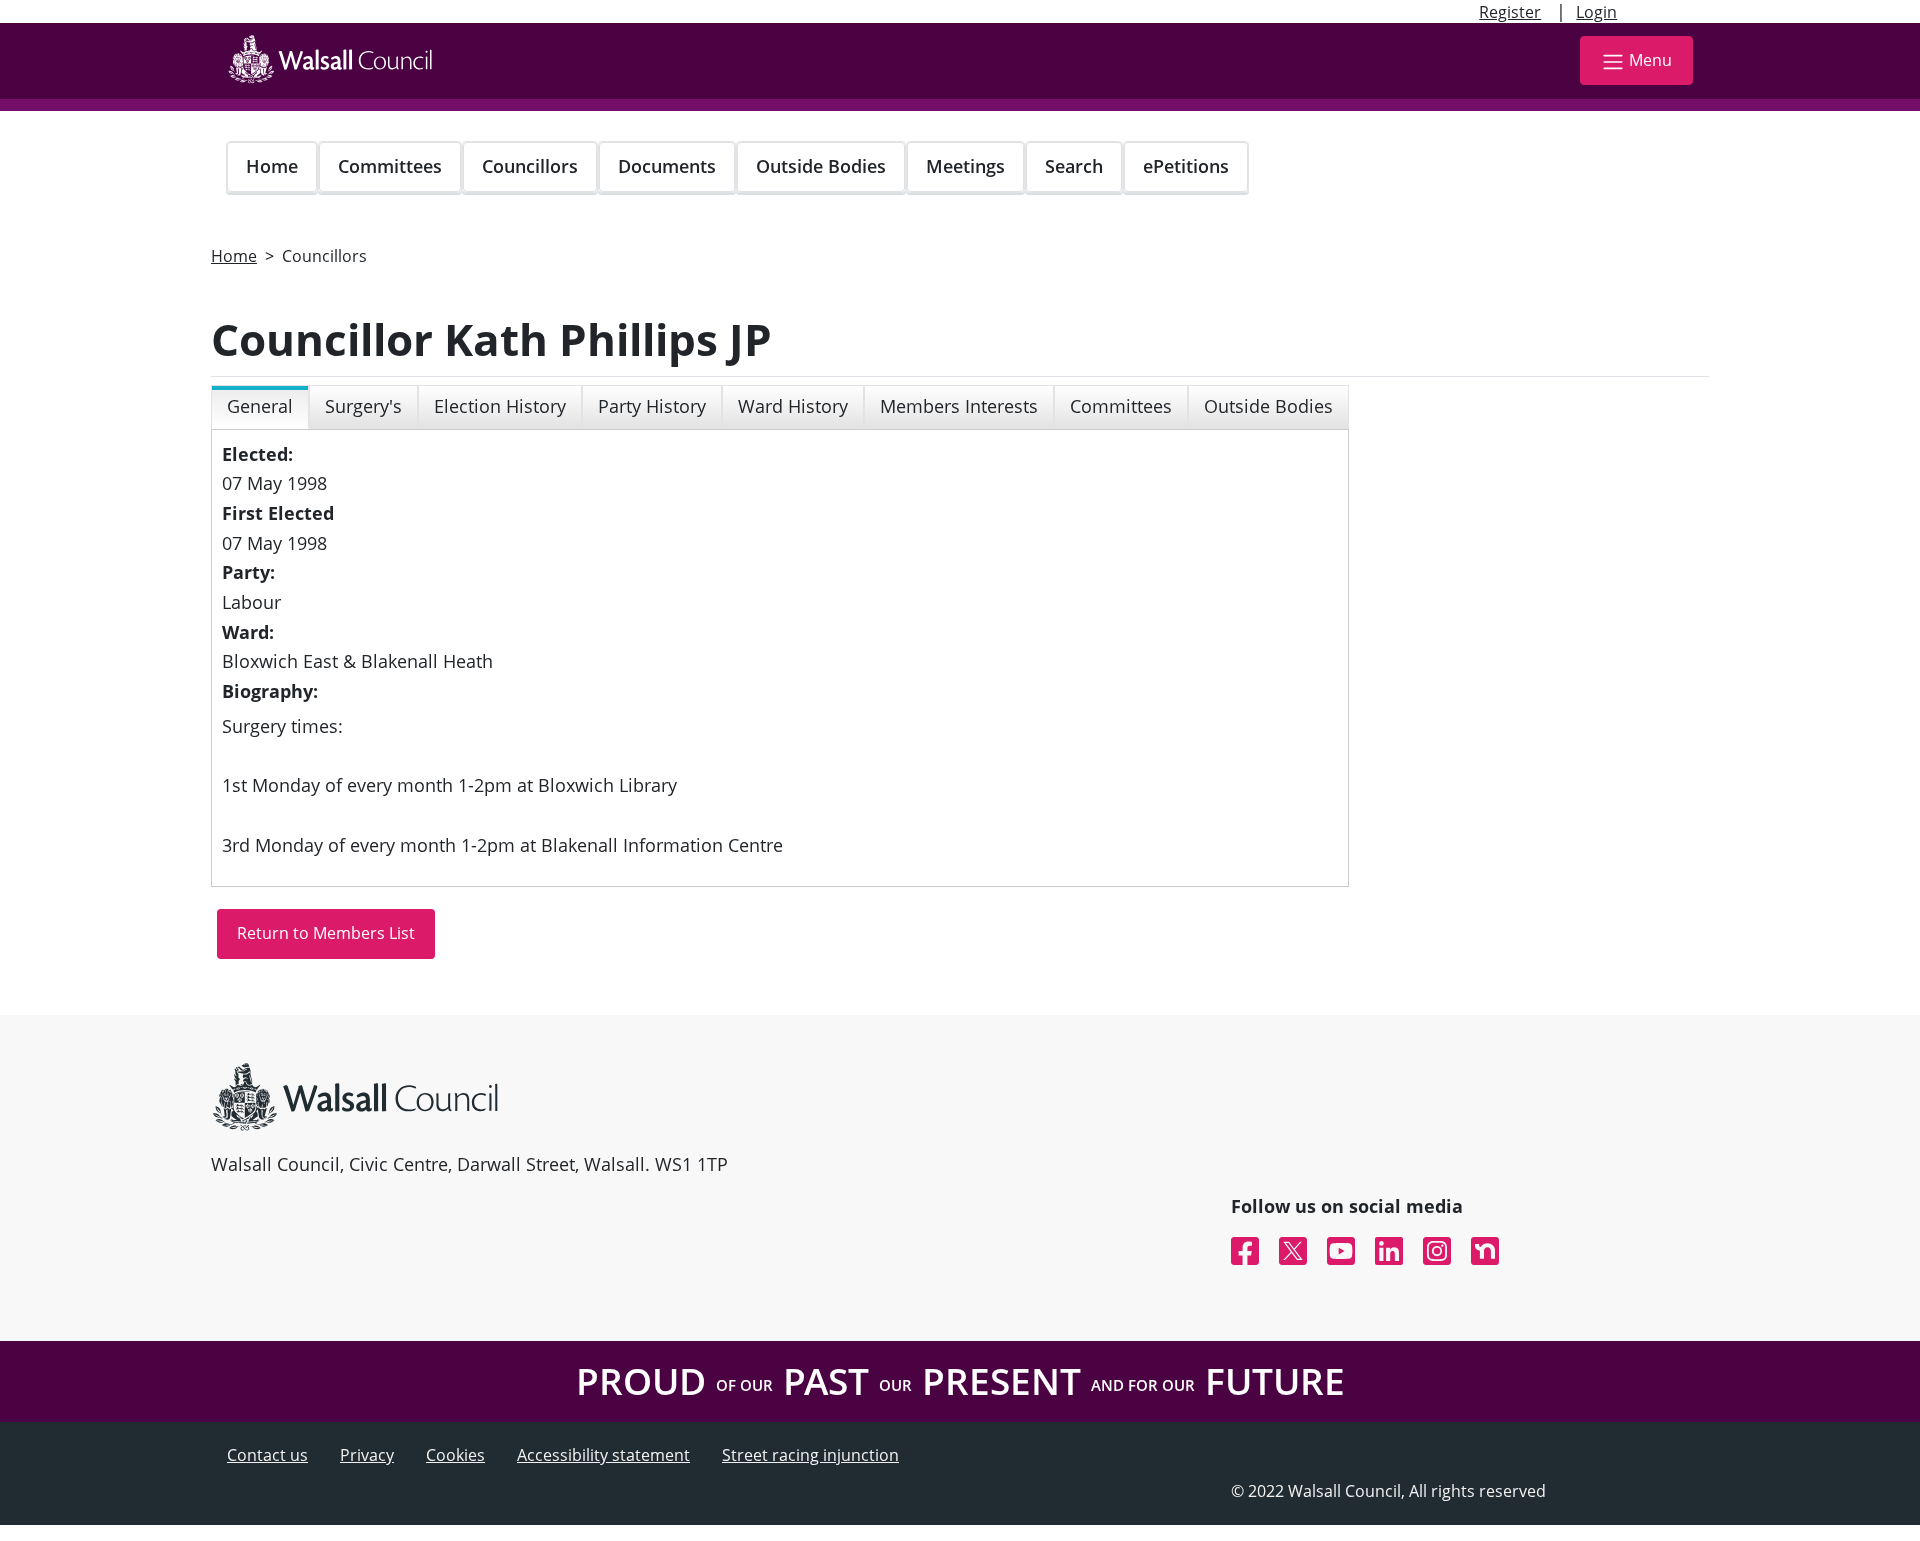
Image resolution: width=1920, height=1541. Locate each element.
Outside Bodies (821, 166)
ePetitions (1186, 166)
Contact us (267, 1455)
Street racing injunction (810, 1455)
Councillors (530, 166)
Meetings (965, 166)
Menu (1650, 60)
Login (1596, 12)
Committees (390, 166)
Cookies (455, 1455)
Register (1510, 12)
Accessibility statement (603, 1455)
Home (272, 166)
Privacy (367, 1455)
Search (1074, 166)
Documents (667, 166)
